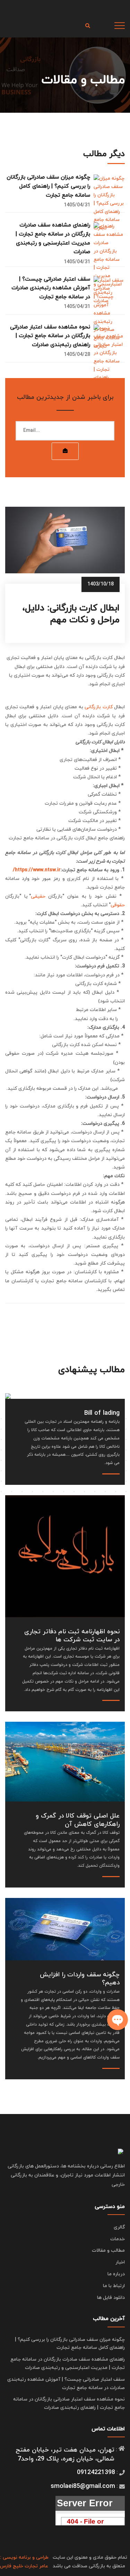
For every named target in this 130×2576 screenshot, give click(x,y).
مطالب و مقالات (108, 2250)
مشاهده (65, 1545)
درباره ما (116, 2274)
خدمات (118, 2239)
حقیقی (38, 896)
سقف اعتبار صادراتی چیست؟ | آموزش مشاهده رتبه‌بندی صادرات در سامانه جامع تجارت (51, 288)
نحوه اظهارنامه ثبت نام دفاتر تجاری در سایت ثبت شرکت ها (72, 1636)
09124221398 (96, 2472)
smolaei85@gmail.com (83, 2486)
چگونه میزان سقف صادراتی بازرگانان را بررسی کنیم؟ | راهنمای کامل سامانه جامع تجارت (48, 186)
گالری (119, 2227)
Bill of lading (102, 1413)
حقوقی (118, 905)
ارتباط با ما (114, 2286)
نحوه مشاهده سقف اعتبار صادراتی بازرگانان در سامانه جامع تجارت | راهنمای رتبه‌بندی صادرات (50, 336)
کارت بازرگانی (98, 707)
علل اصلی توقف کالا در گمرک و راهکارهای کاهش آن (78, 1820)
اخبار (120, 2262)
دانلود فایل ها (111, 2298)
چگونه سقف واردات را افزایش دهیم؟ (80, 1979)
